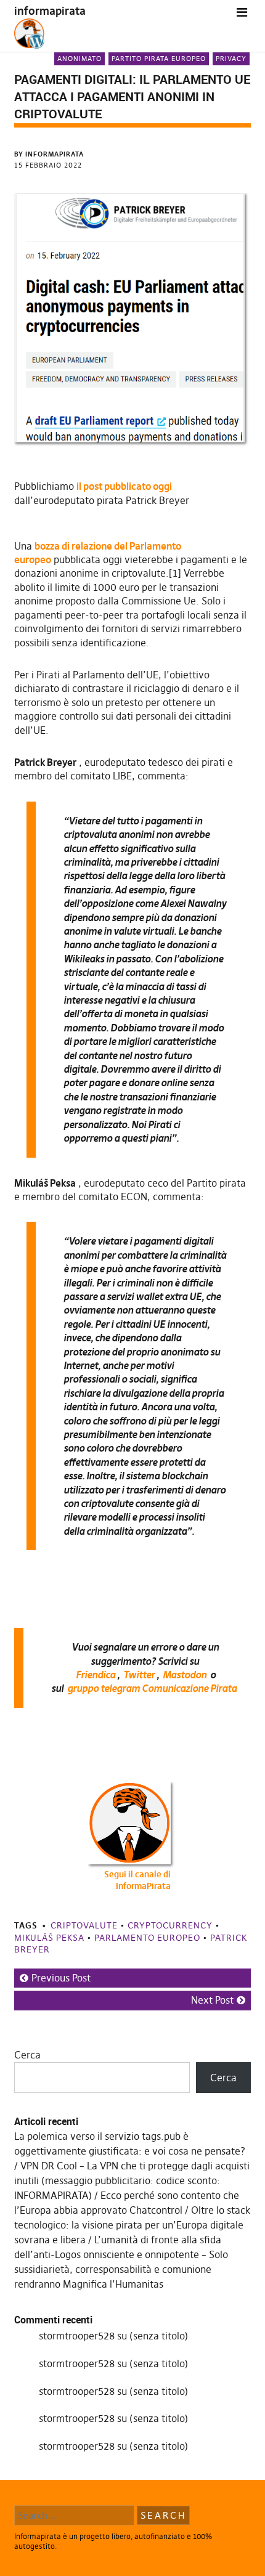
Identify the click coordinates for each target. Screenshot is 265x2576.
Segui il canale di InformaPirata (137, 1880)
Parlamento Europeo (147, 1938)
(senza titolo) (159, 2336)
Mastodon (185, 1675)
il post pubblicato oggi (124, 486)
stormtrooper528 (77, 2336)
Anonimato (79, 59)
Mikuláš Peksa (49, 1938)
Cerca (27, 2055)
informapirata (50, 11)
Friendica (96, 1675)
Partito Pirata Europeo (159, 59)
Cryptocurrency (170, 1925)
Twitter (139, 1675)
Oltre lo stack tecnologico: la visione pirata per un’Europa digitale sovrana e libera (132, 2225)
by (49, 154)
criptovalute (84, 1925)
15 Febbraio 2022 (48, 165)
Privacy (231, 59)
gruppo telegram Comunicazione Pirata (152, 1688)
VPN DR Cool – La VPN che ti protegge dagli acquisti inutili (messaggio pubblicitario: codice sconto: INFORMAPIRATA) (132, 2180)
